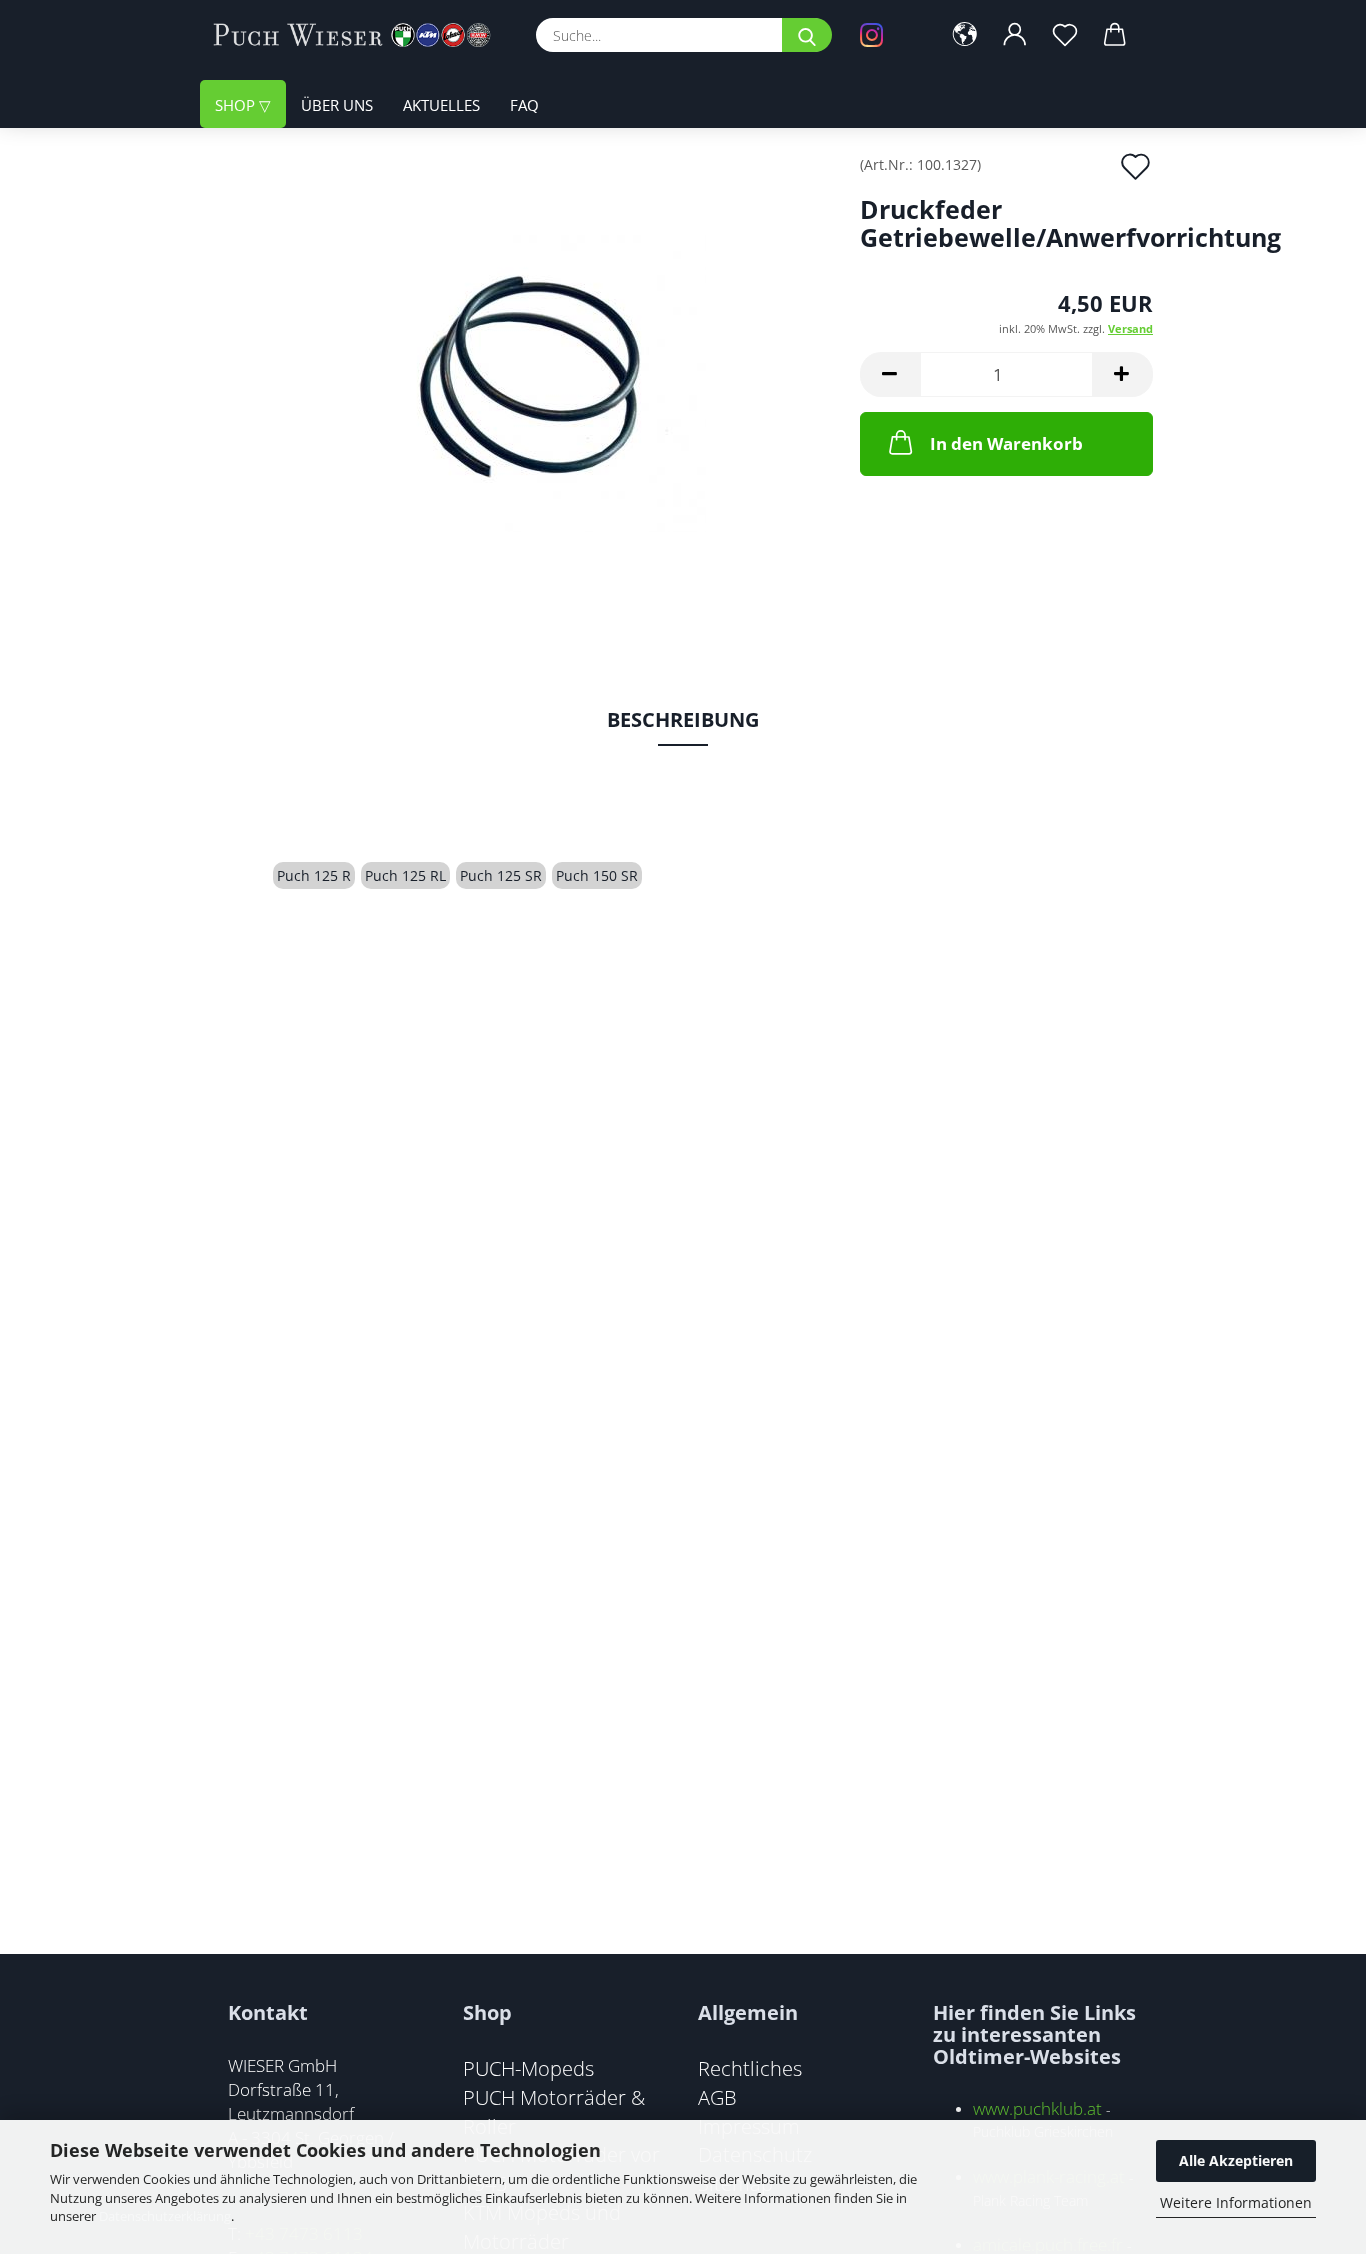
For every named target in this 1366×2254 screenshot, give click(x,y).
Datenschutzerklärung (165, 2216)
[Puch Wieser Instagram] (885, 35)
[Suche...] (807, 35)
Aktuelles (441, 105)
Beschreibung (683, 719)
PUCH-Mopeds (528, 2068)
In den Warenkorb (1006, 443)
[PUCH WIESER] (359, 35)
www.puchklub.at (1037, 2108)
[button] (965, 35)
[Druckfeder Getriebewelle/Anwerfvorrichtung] (521, 381)
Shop (237, 105)
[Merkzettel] (1065, 35)
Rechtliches (750, 2068)
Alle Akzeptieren (1236, 2160)
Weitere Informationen (1236, 2202)
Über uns (337, 105)
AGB (717, 2097)
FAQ (524, 105)
